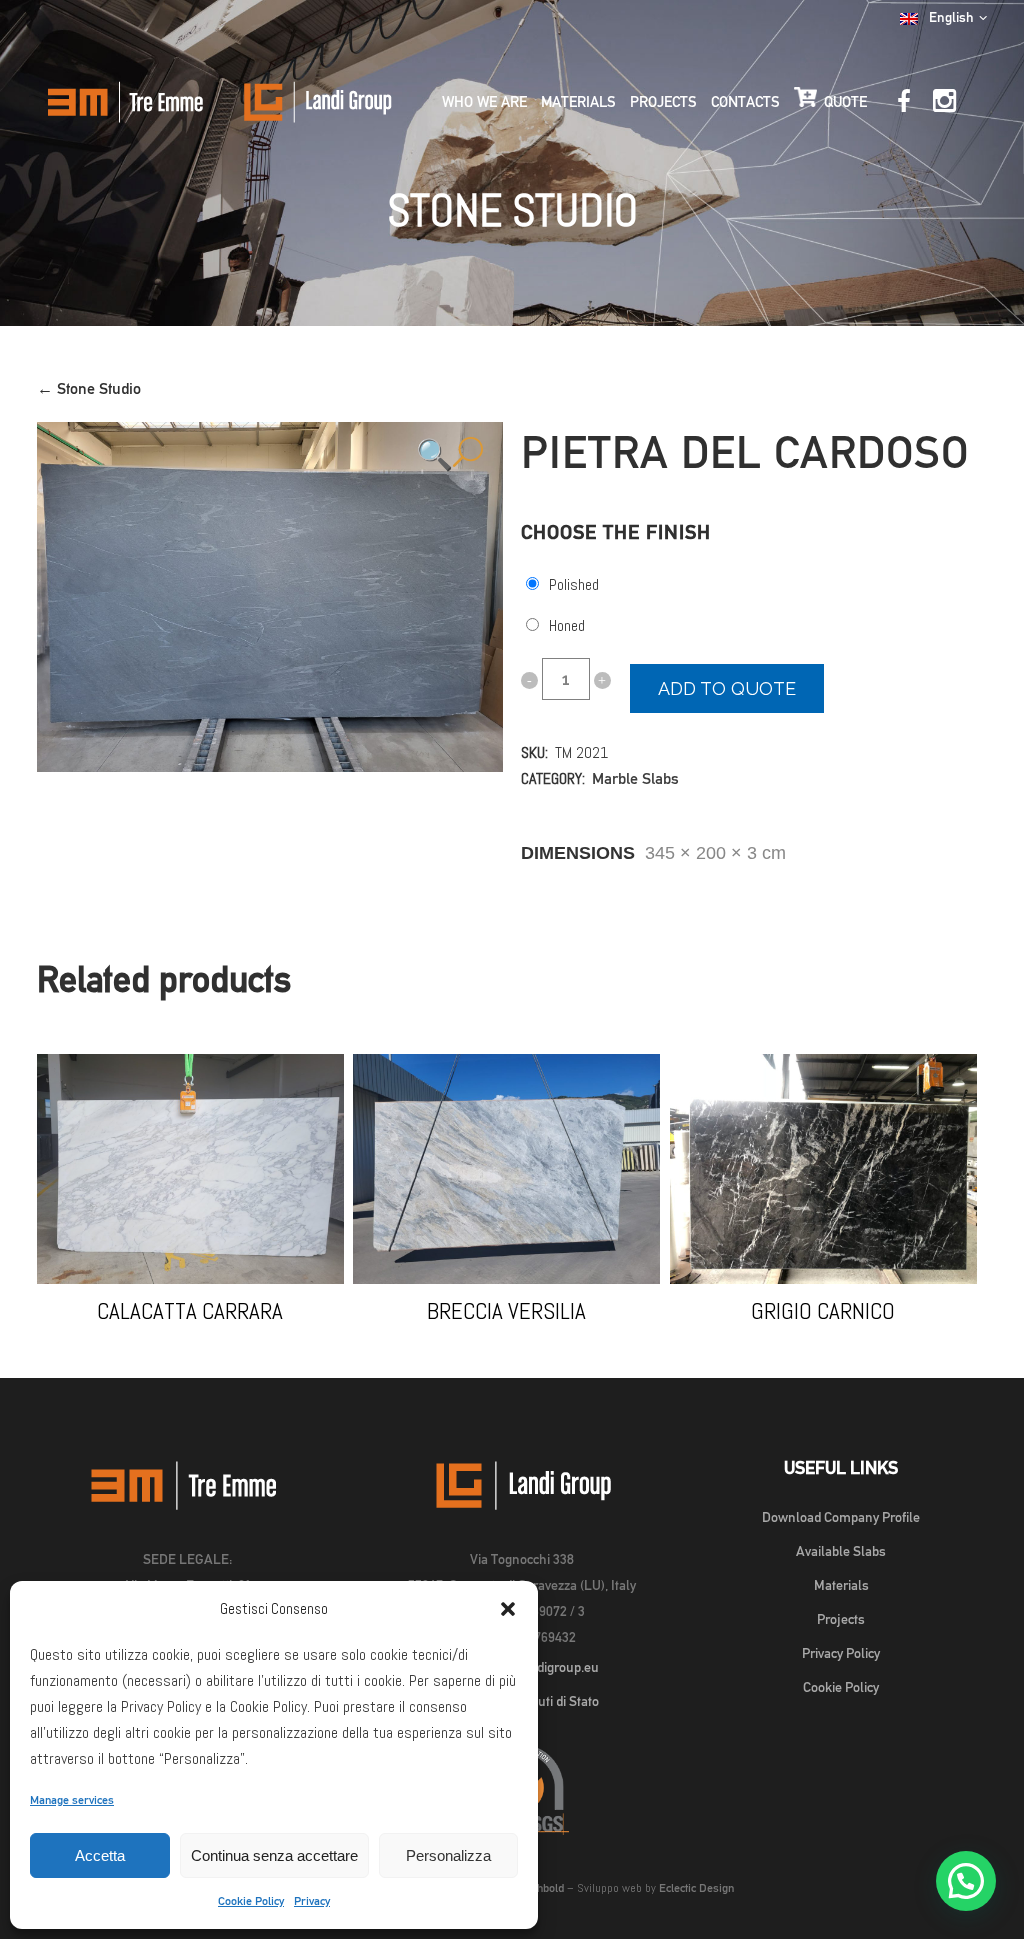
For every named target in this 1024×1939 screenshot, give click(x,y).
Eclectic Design (696, 1888)
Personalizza (448, 1855)
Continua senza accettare (274, 1855)
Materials (841, 1585)
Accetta (100, 1855)
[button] (508, 1609)
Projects (841, 1619)
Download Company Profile (841, 1517)
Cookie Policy (251, 1901)
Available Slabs (841, 1551)
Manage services (72, 1800)
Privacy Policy (841, 1653)
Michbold (542, 1888)
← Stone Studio (89, 388)
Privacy (312, 1901)
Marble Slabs (635, 778)
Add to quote (727, 688)
